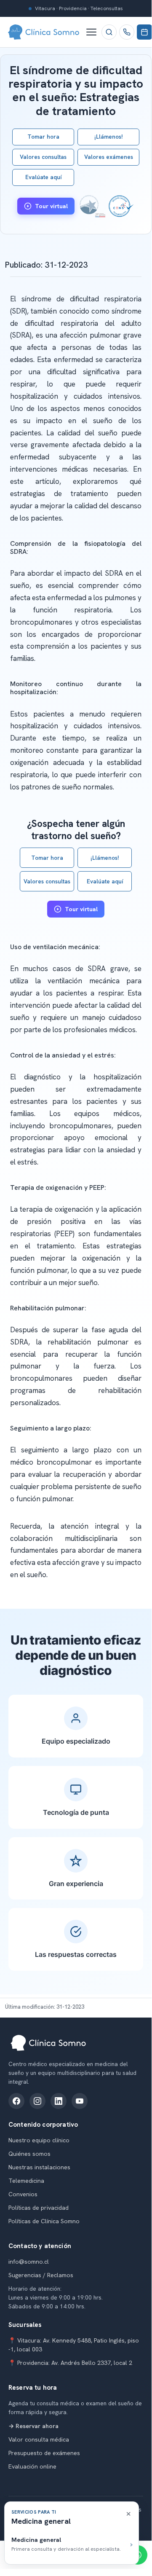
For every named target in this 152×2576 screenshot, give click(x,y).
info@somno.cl (29, 2262)
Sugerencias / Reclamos (41, 2275)
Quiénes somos (29, 2154)
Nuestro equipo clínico (39, 2140)
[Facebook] (16, 2101)
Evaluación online (32, 2466)
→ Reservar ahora (33, 2426)
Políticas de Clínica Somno (44, 2221)
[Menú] (91, 32)
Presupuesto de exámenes (44, 2453)
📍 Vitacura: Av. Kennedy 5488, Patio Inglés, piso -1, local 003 (74, 2345)
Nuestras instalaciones (39, 2167)
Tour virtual (51, 206)
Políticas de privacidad (39, 2208)
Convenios (23, 2194)
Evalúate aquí (43, 177)
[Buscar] (109, 32)
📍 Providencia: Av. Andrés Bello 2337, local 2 (70, 2363)
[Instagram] (37, 2101)
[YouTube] (80, 2101)
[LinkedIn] (59, 2101)
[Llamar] (127, 32)
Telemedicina (26, 2181)
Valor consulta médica (39, 2439)
